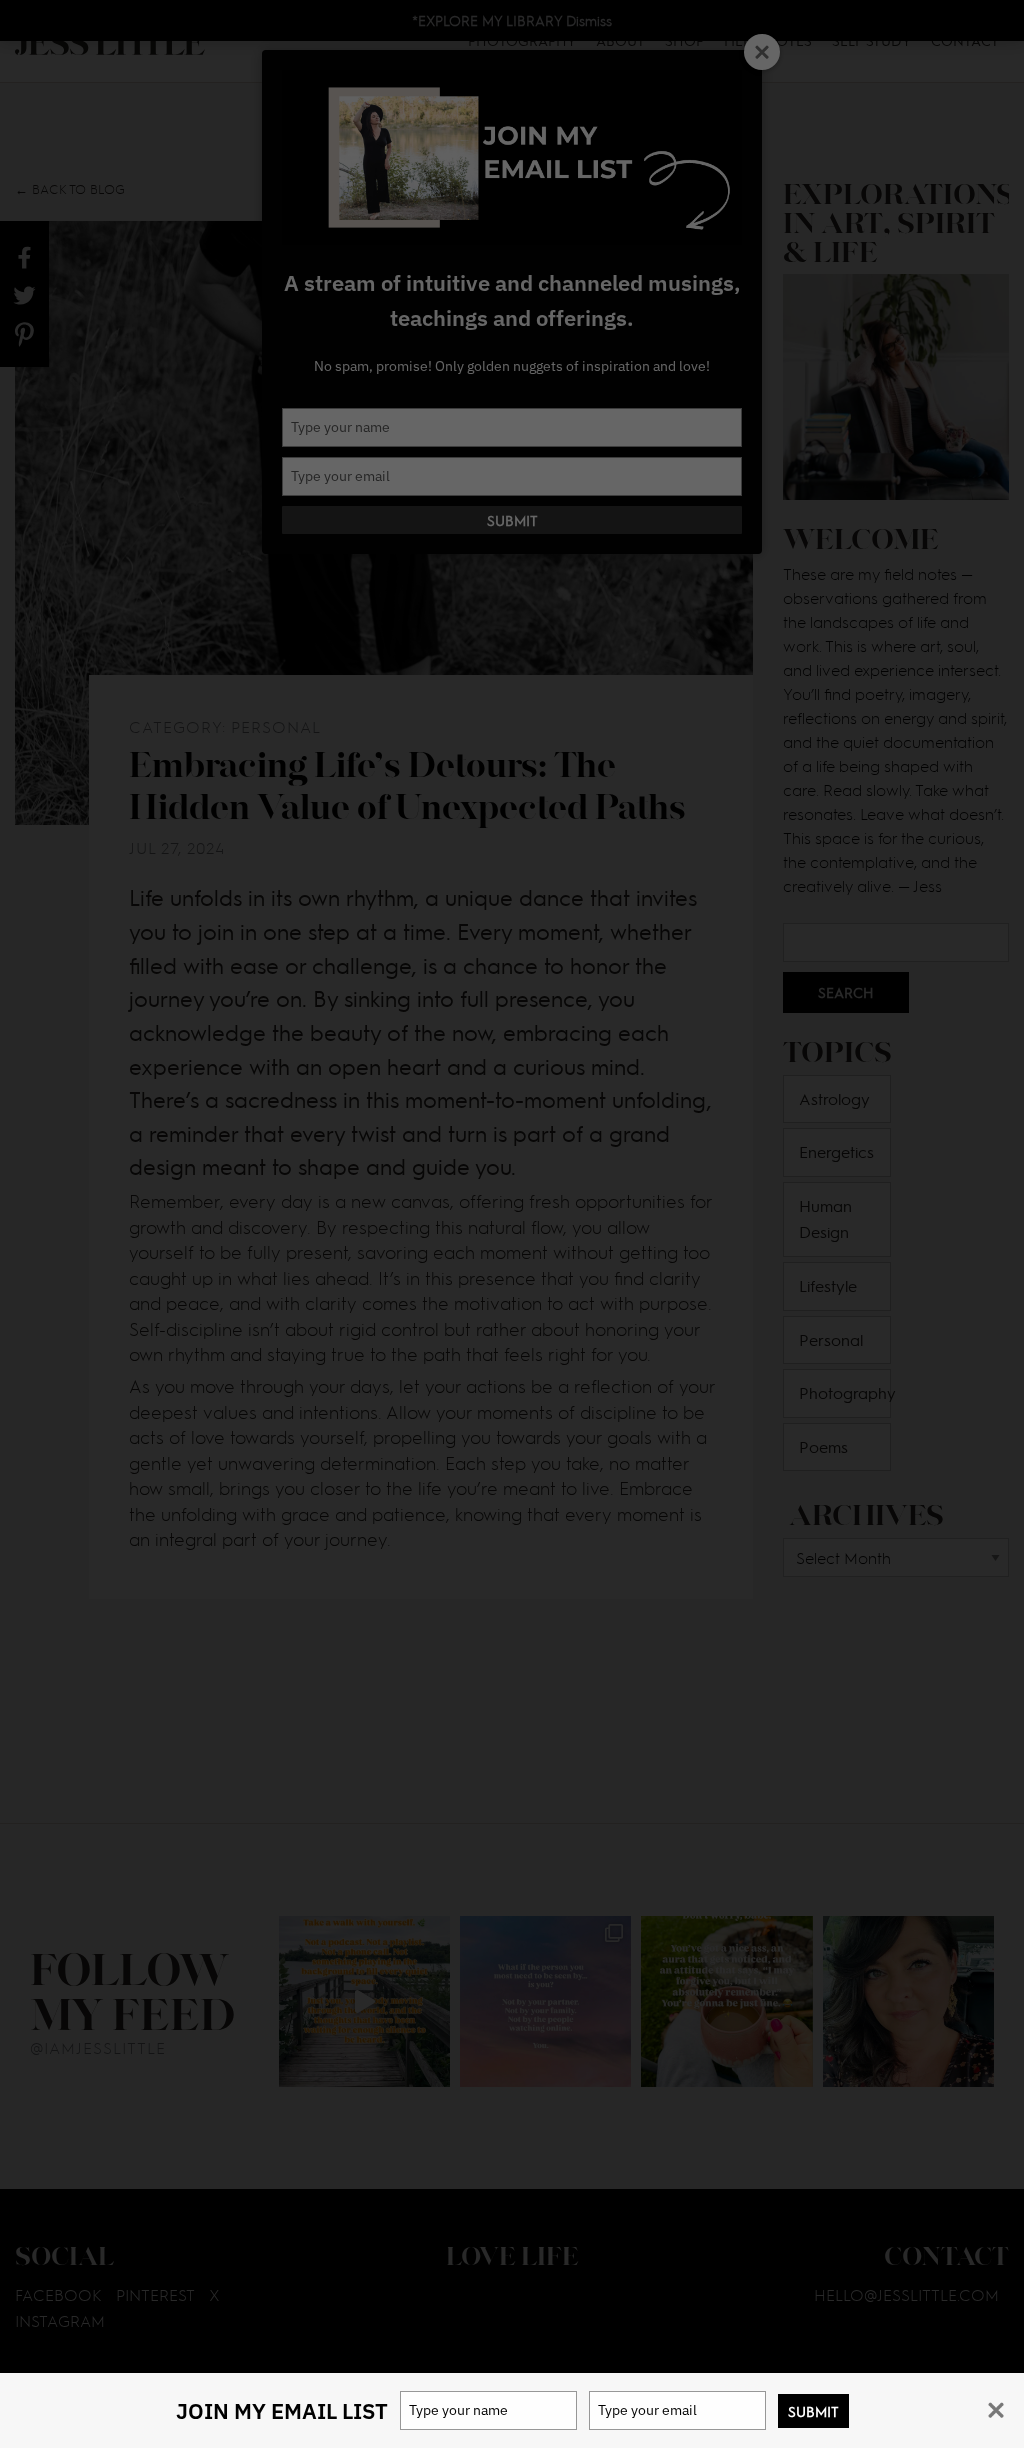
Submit (813, 2411)
